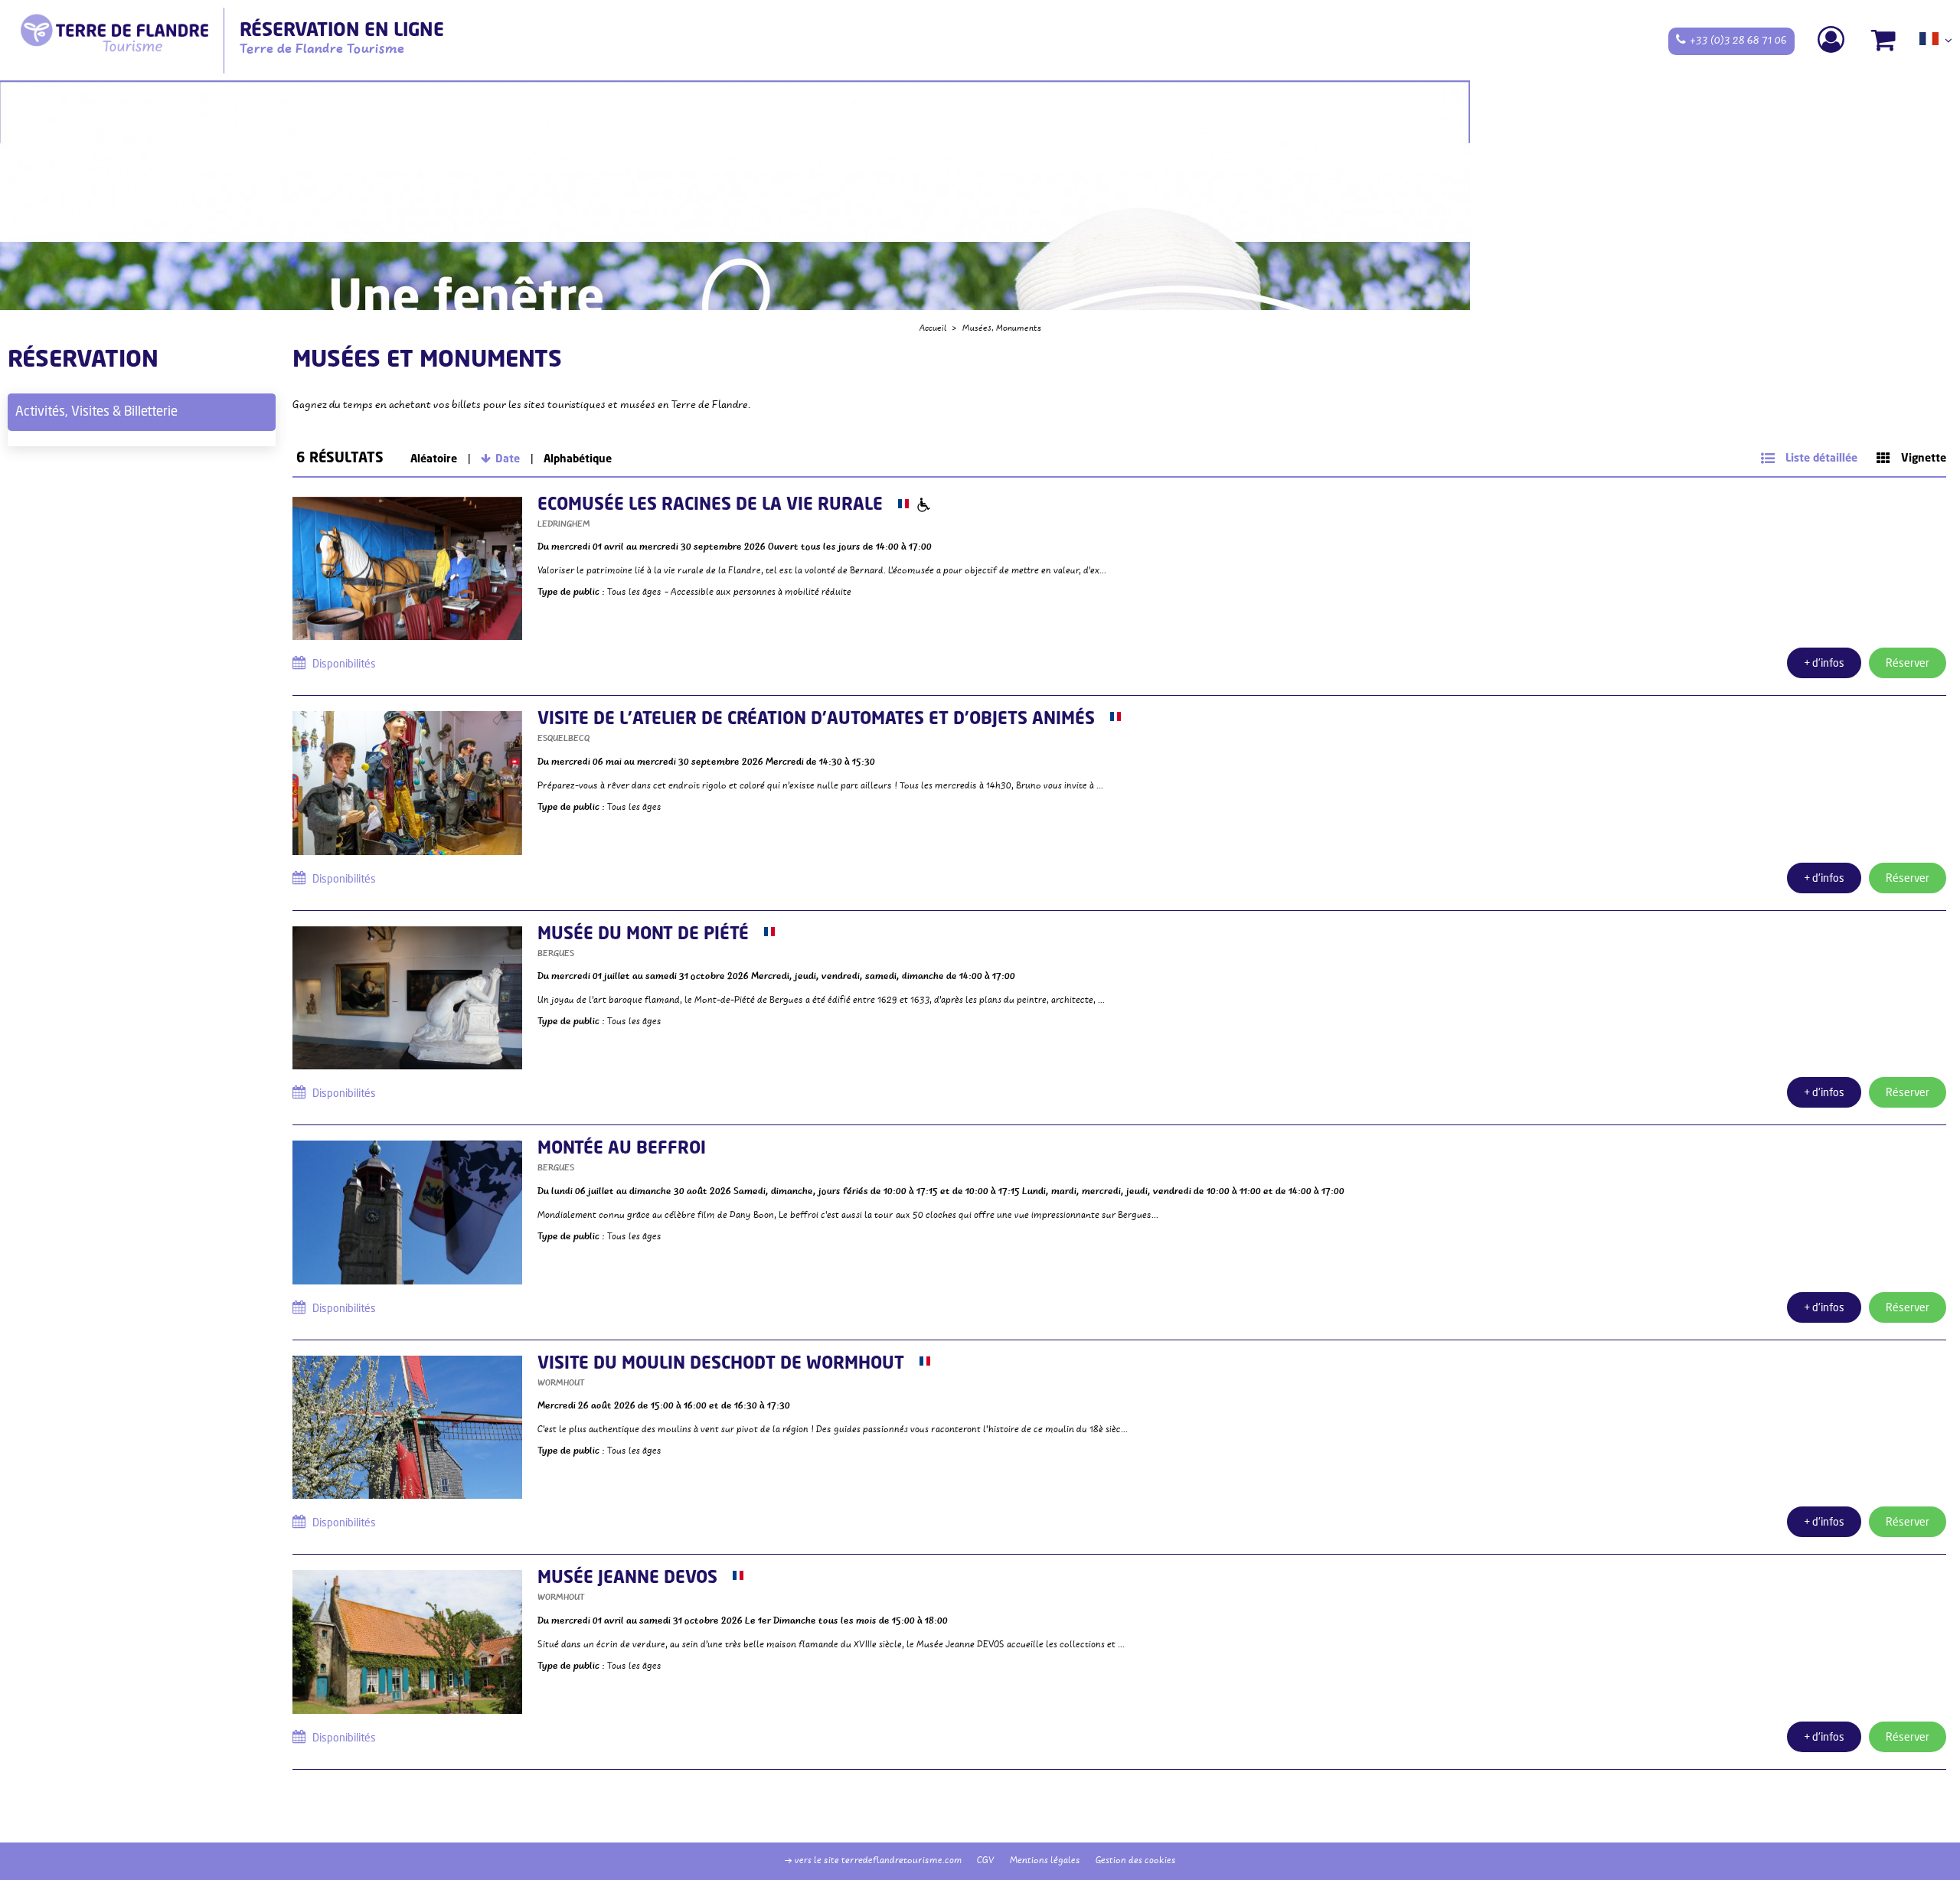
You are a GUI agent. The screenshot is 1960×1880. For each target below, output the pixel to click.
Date (508, 459)
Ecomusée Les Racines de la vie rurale (710, 505)
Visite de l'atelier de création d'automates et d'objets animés (816, 720)
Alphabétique (578, 459)
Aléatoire (434, 459)
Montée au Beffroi (622, 1149)
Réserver (1908, 664)
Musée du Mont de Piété (643, 935)
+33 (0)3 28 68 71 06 (1738, 41)
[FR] (1936, 44)
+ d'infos (1824, 664)
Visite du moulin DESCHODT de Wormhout (721, 1364)
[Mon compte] (1833, 40)
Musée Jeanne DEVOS (627, 1578)
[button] (1884, 40)
